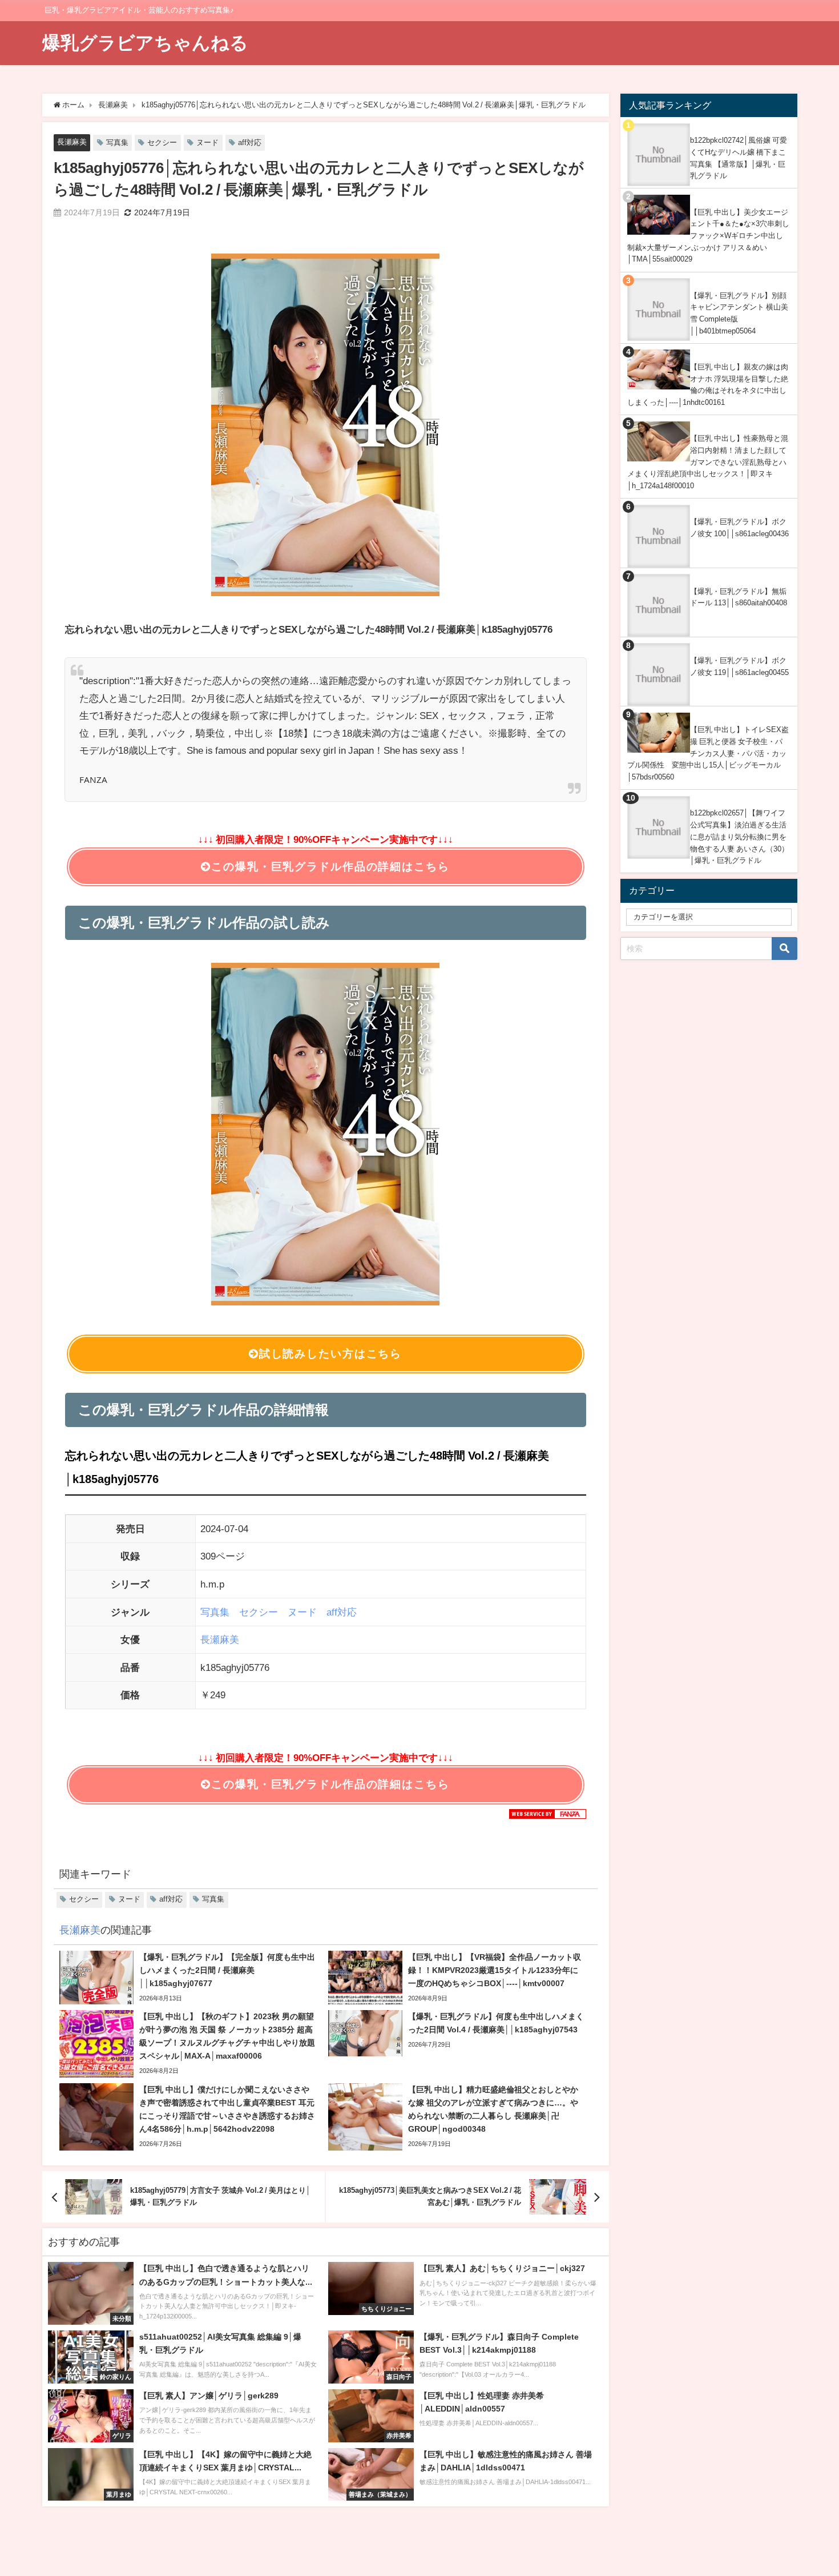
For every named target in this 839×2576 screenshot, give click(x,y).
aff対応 (250, 142)
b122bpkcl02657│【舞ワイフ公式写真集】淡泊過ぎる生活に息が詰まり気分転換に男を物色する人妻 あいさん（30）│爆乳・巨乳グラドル (739, 837)
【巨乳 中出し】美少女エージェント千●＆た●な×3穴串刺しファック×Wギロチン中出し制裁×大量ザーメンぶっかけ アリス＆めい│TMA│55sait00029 (708, 236)
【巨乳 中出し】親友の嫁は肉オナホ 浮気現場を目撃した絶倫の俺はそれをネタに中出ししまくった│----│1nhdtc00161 (708, 385)
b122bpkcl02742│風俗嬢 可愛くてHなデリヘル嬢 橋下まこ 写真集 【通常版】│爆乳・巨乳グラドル (739, 158)
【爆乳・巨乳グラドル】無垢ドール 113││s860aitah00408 (739, 597)
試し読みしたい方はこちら (330, 1354)
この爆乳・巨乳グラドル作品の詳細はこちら (330, 867)
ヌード (207, 142)
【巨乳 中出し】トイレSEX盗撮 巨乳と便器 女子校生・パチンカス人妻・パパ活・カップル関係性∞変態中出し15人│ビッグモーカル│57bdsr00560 (708, 753)
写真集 (117, 142)
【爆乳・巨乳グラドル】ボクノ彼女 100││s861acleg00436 (739, 528)
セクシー (162, 142)
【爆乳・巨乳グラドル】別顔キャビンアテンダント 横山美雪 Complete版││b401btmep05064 (739, 313)
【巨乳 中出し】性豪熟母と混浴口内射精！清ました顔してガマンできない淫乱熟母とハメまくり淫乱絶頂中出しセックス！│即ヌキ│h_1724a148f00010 (708, 462)
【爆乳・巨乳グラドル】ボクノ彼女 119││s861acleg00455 (739, 666)
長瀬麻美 (72, 142)
